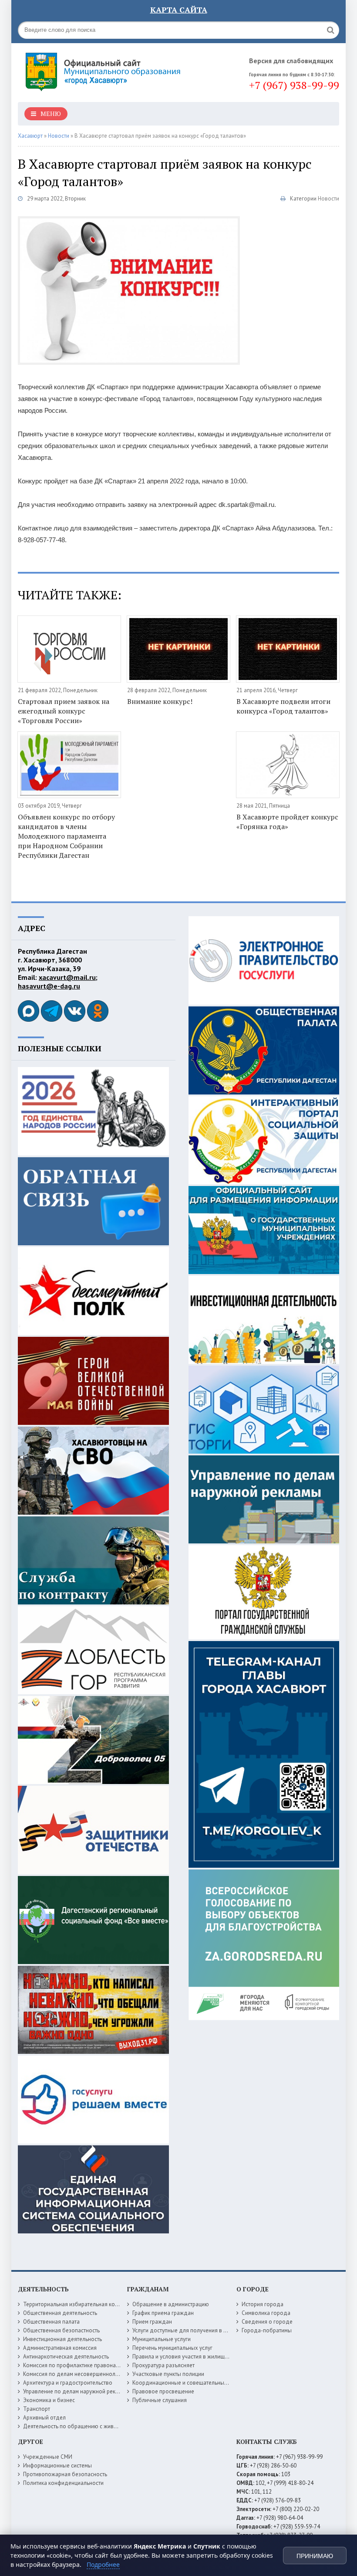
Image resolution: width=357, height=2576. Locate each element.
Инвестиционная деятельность (62, 2339)
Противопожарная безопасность (65, 2474)
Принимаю (315, 2556)
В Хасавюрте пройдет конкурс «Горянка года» (287, 822)
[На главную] (105, 69)
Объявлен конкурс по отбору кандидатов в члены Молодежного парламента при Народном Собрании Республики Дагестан (66, 836)
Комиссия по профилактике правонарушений (80, 2365)
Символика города (266, 2313)
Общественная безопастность (61, 2330)
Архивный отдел (44, 2418)
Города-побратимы (267, 2330)
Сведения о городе (267, 2322)
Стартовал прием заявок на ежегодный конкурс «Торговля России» (64, 711)
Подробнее (103, 2564)
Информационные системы (57, 2466)
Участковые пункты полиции (168, 2374)
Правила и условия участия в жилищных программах (200, 2357)
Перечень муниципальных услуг (172, 2348)
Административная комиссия (60, 2348)
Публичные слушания (160, 2400)
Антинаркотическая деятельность (66, 2357)
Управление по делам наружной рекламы (76, 2391)
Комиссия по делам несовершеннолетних (76, 2374)
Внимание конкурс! (160, 701)
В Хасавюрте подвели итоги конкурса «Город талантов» (283, 706)
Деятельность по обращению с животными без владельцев (99, 2426)
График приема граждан (163, 2313)
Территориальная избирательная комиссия (78, 2304)
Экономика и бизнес (49, 2400)
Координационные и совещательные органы (190, 2383)
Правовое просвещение (163, 2391)
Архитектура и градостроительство (68, 2383)
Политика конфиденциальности (63, 2483)
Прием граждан (152, 2322)
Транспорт (37, 2409)
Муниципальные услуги (162, 2339)
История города (263, 2304)
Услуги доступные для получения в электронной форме (203, 2330)
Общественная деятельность (60, 2313)
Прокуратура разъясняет (163, 2365)
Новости (328, 199)
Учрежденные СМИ (48, 2457)
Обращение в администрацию (171, 2304)
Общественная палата (51, 2322)
